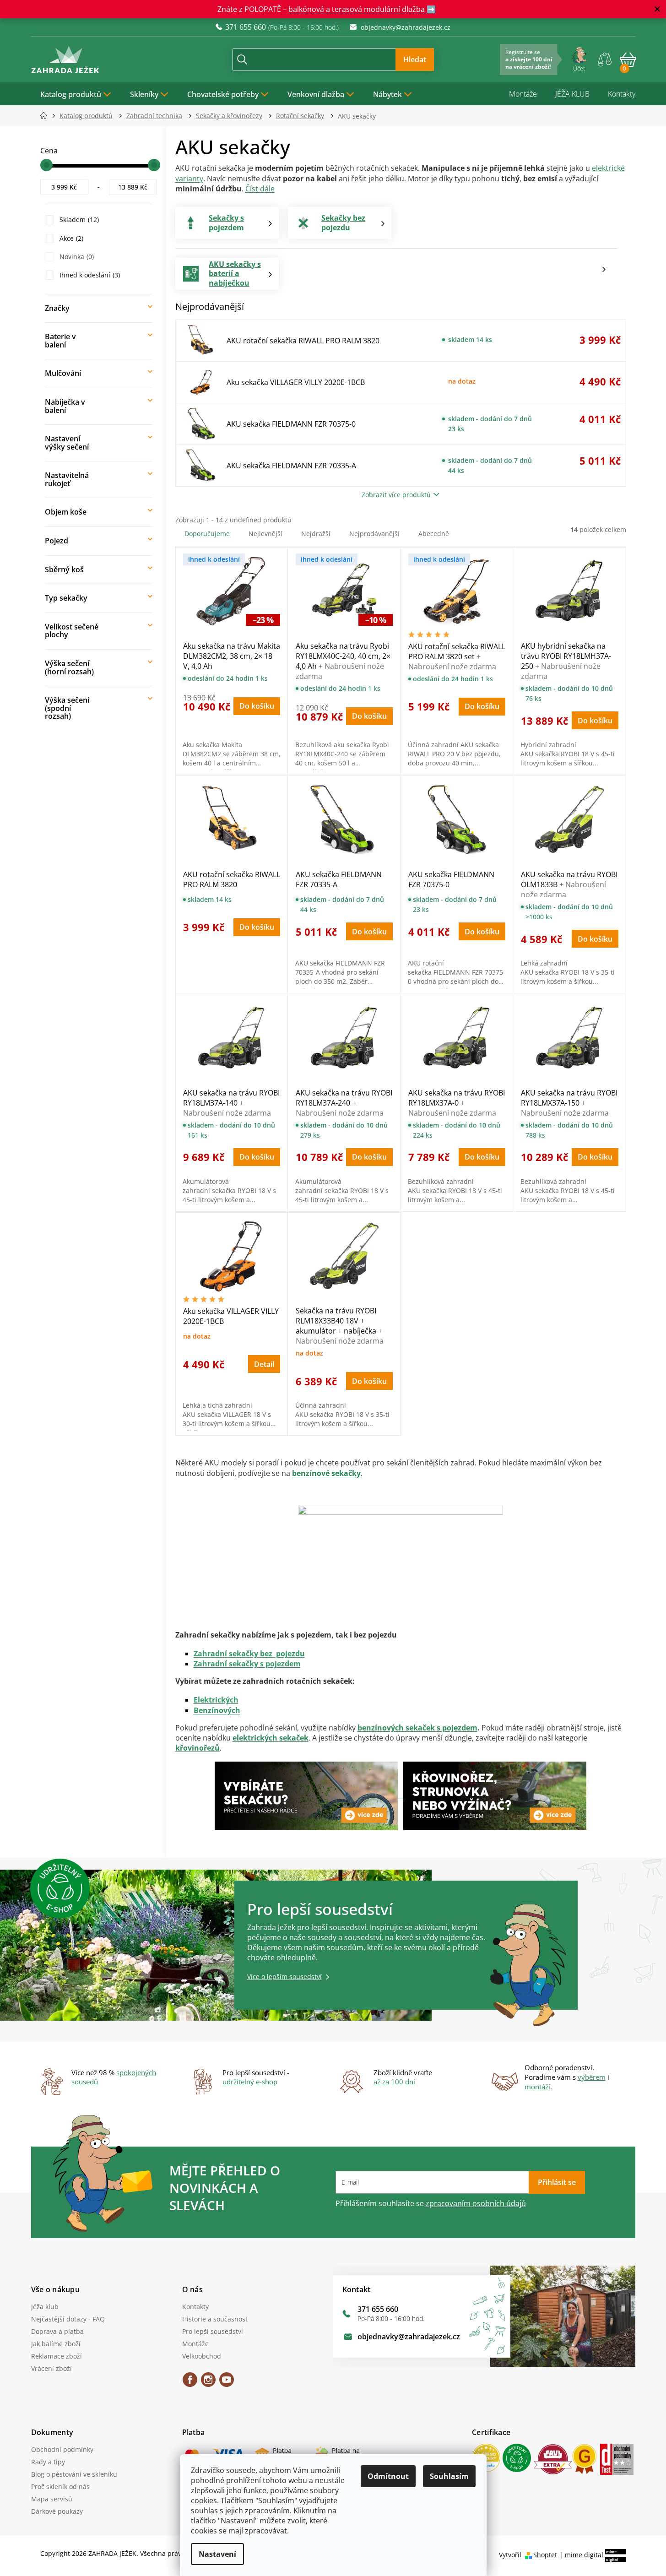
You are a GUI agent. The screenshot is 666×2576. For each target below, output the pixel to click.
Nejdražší (316, 534)
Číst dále (260, 189)
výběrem (592, 2077)
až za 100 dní (394, 2082)
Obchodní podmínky (62, 2449)
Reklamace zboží (57, 2356)
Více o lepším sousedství (284, 1977)
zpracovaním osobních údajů (476, 2203)
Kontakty (622, 94)
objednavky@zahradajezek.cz (409, 2337)
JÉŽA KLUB (572, 94)
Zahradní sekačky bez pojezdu (249, 1654)
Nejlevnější (265, 534)
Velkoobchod (202, 2356)
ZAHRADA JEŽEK (190, 2383)
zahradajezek (208, 2383)
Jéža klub (45, 2307)
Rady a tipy (48, 2462)
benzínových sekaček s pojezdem (417, 1728)
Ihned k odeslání (89, 275)
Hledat (415, 60)
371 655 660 (378, 2309)
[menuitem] (76, 94)
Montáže (523, 94)
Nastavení (217, 2554)
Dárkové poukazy (57, 2511)
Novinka (76, 257)
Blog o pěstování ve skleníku (74, 2474)
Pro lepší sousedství (213, 2331)
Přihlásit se (557, 2182)
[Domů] (46, 116)
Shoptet (545, 2555)
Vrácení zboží (51, 2368)
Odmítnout (388, 2476)
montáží (537, 2087)
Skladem (78, 220)
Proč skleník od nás (60, 2487)
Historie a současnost (215, 2319)
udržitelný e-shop (250, 2082)
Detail (264, 1364)
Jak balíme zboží (56, 2344)
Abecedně (434, 534)
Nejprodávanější (374, 534)
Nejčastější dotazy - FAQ (68, 2319)
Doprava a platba (57, 2331)
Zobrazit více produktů (396, 495)
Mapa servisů (52, 2499)
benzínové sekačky (326, 1473)
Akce (70, 238)
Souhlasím (449, 2476)
